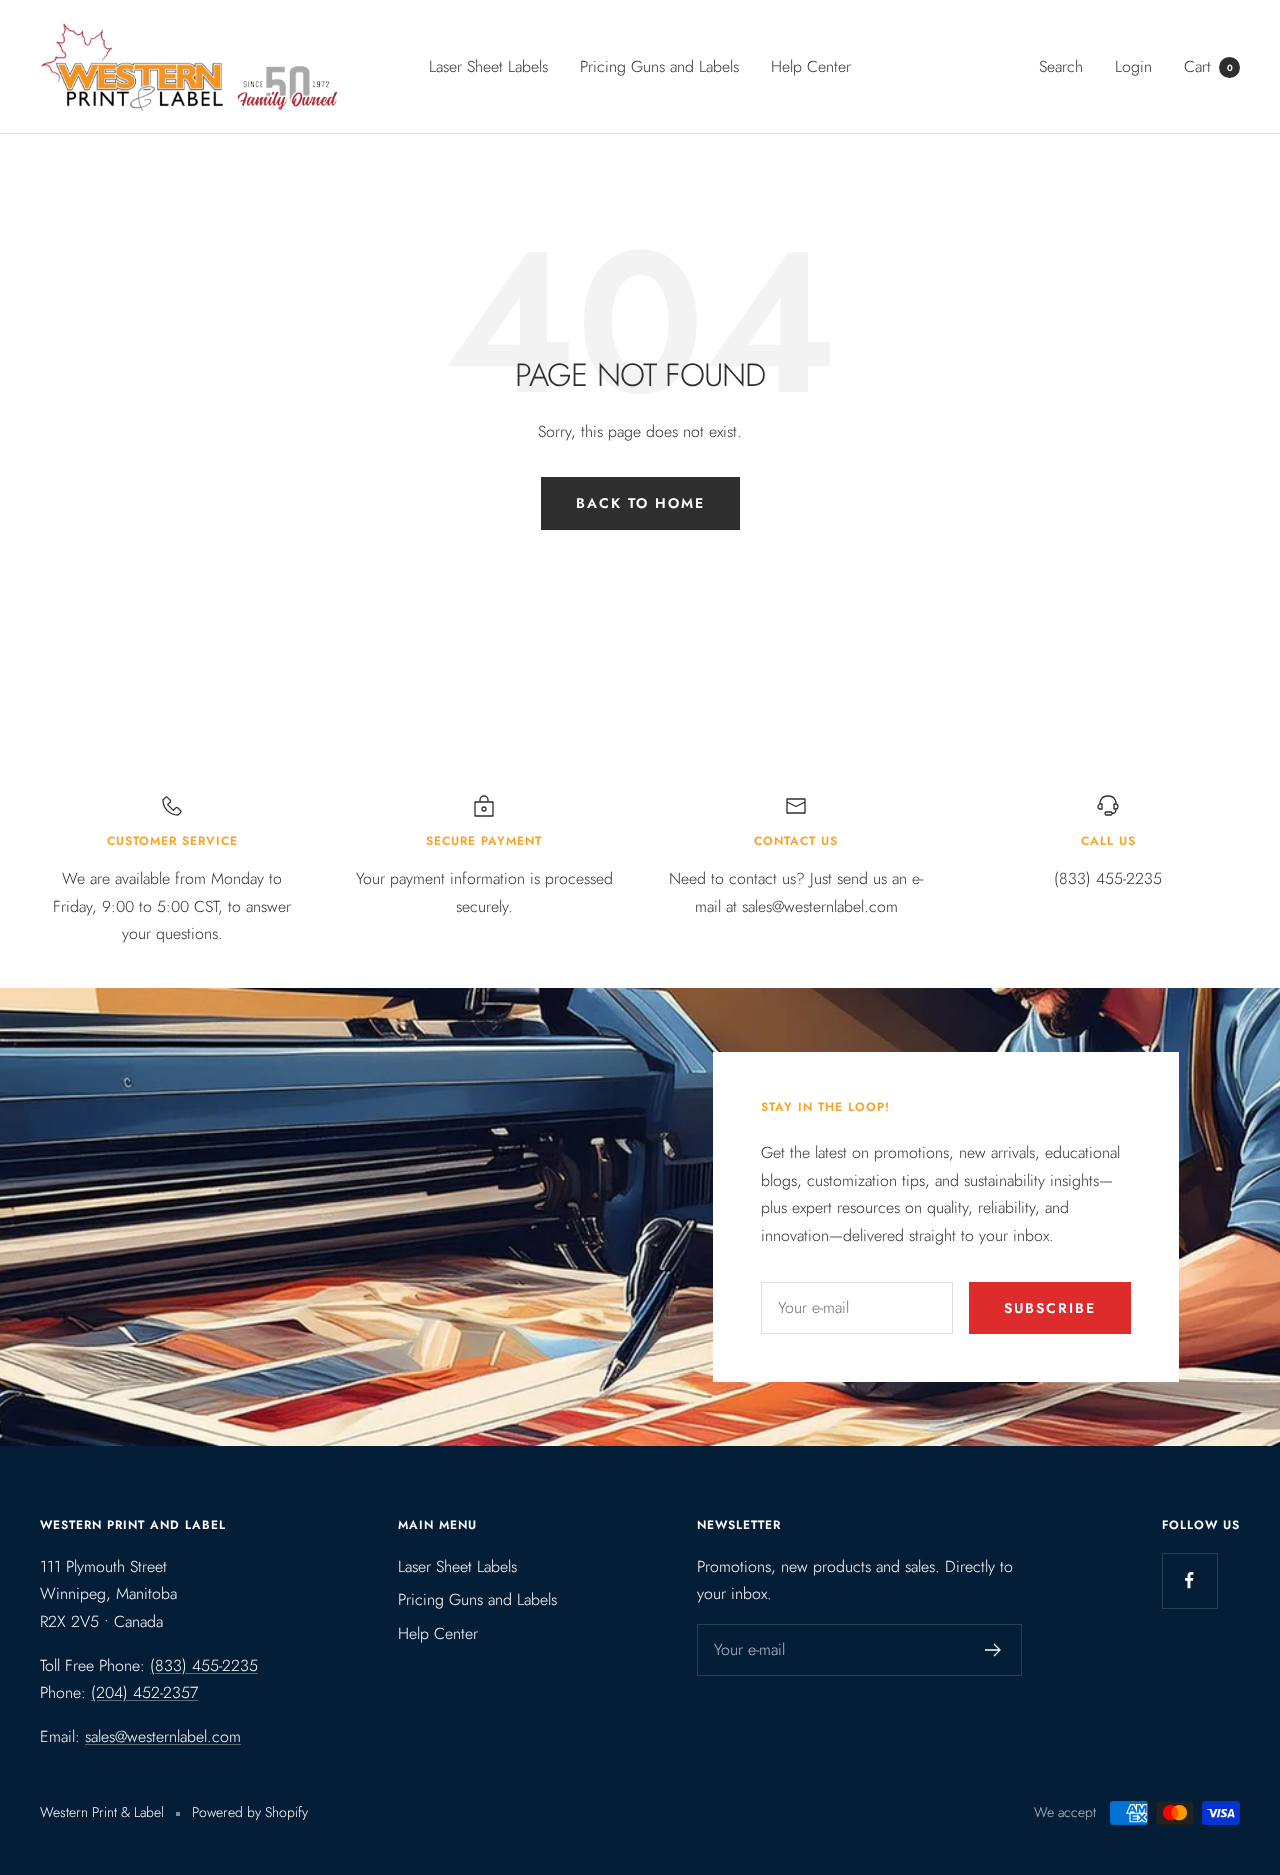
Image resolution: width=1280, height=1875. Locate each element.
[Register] (993, 1650)
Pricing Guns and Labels (659, 66)
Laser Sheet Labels (488, 66)
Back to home (640, 503)
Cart (1208, 66)
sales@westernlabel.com (163, 1736)
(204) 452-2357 (144, 1692)
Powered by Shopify (250, 1812)
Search (1061, 66)
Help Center (811, 66)
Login (1133, 66)
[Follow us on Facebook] (1189, 1580)
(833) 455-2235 (204, 1665)
